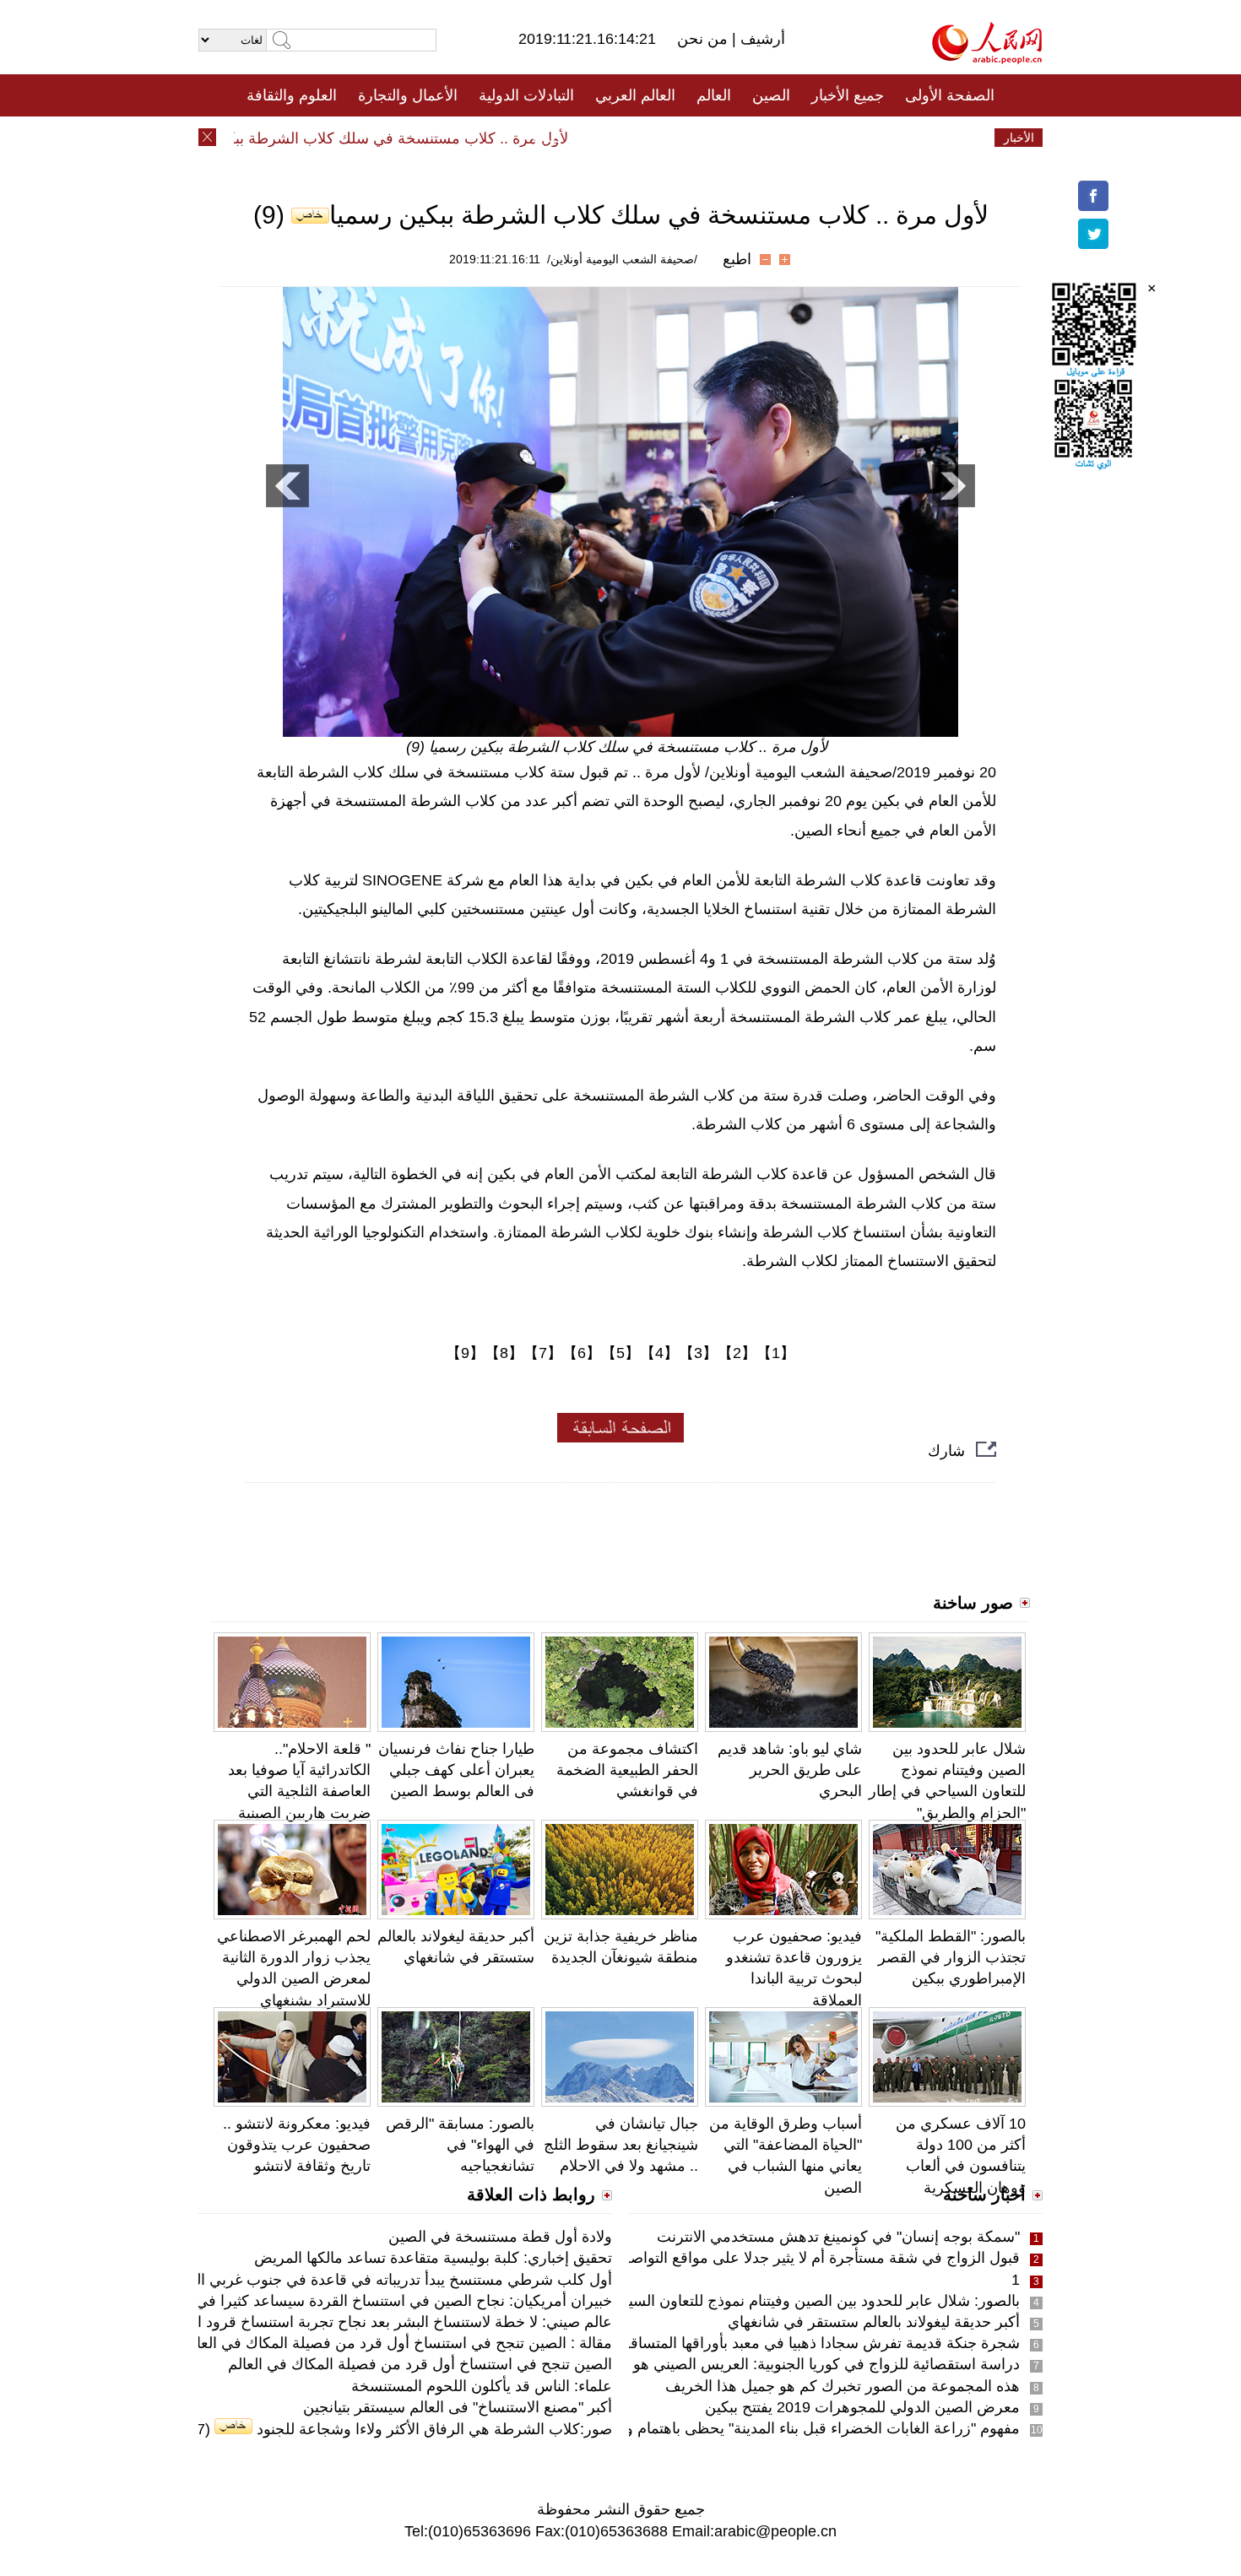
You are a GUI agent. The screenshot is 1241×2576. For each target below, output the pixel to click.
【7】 (543, 1353)
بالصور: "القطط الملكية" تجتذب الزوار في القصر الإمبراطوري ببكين (951, 1957)
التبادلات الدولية (526, 95)
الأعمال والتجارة (408, 95)
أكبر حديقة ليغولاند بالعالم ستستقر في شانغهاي (874, 2322)
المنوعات (681, 138)
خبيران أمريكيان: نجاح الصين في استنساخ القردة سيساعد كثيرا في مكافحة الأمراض (350, 2301)
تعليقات (608, 138)
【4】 (659, 1353)
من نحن (704, 39)
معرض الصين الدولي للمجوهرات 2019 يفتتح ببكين (862, 2407)
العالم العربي (635, 95)
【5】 (620, 1353)
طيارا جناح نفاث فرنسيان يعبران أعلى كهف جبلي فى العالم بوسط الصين (456, 1770)
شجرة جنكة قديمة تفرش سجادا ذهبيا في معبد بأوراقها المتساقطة (815, 2343)
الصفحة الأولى (950, 95)
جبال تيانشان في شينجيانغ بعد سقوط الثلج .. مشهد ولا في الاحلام (621, 2145)
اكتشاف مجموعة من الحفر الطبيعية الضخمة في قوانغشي (627, 1770)
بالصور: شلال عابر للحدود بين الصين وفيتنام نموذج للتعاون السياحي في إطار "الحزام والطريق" (726, 2301)
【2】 (737, 1353)
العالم (714, 95)
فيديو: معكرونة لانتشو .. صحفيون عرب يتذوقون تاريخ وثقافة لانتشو (297, 2145)
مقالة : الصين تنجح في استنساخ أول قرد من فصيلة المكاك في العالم (397, 2343)
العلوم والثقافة (292, 95)
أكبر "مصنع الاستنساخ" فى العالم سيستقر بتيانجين (458, 2407)
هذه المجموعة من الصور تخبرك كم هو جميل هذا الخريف (843, 2386)
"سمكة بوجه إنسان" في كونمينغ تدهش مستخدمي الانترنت (838, 2237)
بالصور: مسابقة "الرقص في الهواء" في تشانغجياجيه (460, 2145)
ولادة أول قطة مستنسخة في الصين (500, 2237)
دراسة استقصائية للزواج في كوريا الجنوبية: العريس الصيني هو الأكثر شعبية (787, 2364)
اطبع (737, 259)
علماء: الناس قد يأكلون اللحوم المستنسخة (482, 2386)
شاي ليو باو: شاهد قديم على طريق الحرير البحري (790, 1770)
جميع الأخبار (848, 95)
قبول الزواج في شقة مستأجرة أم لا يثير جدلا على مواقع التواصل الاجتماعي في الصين (753, 2258)
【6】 (582, 1353)
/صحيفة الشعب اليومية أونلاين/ (622, 259)
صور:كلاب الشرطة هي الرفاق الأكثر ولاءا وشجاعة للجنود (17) (398, 2429)
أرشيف (761, 39)
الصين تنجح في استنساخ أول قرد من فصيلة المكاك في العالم (420, 2364)
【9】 (465, 1353)
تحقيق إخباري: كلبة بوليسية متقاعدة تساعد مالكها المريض (433, 2258)
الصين (771, 95)
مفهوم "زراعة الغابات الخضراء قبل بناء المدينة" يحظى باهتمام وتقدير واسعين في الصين (747, 2428)
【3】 (698, 1353)
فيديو (547, 138)
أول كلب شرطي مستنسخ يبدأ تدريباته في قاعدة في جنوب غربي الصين (390, 2280)
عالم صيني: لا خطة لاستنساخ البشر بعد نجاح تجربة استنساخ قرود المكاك (386, 2322)
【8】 (504, 1353)
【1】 (776, 1353)
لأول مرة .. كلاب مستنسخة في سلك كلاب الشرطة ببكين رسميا (401, 138)
